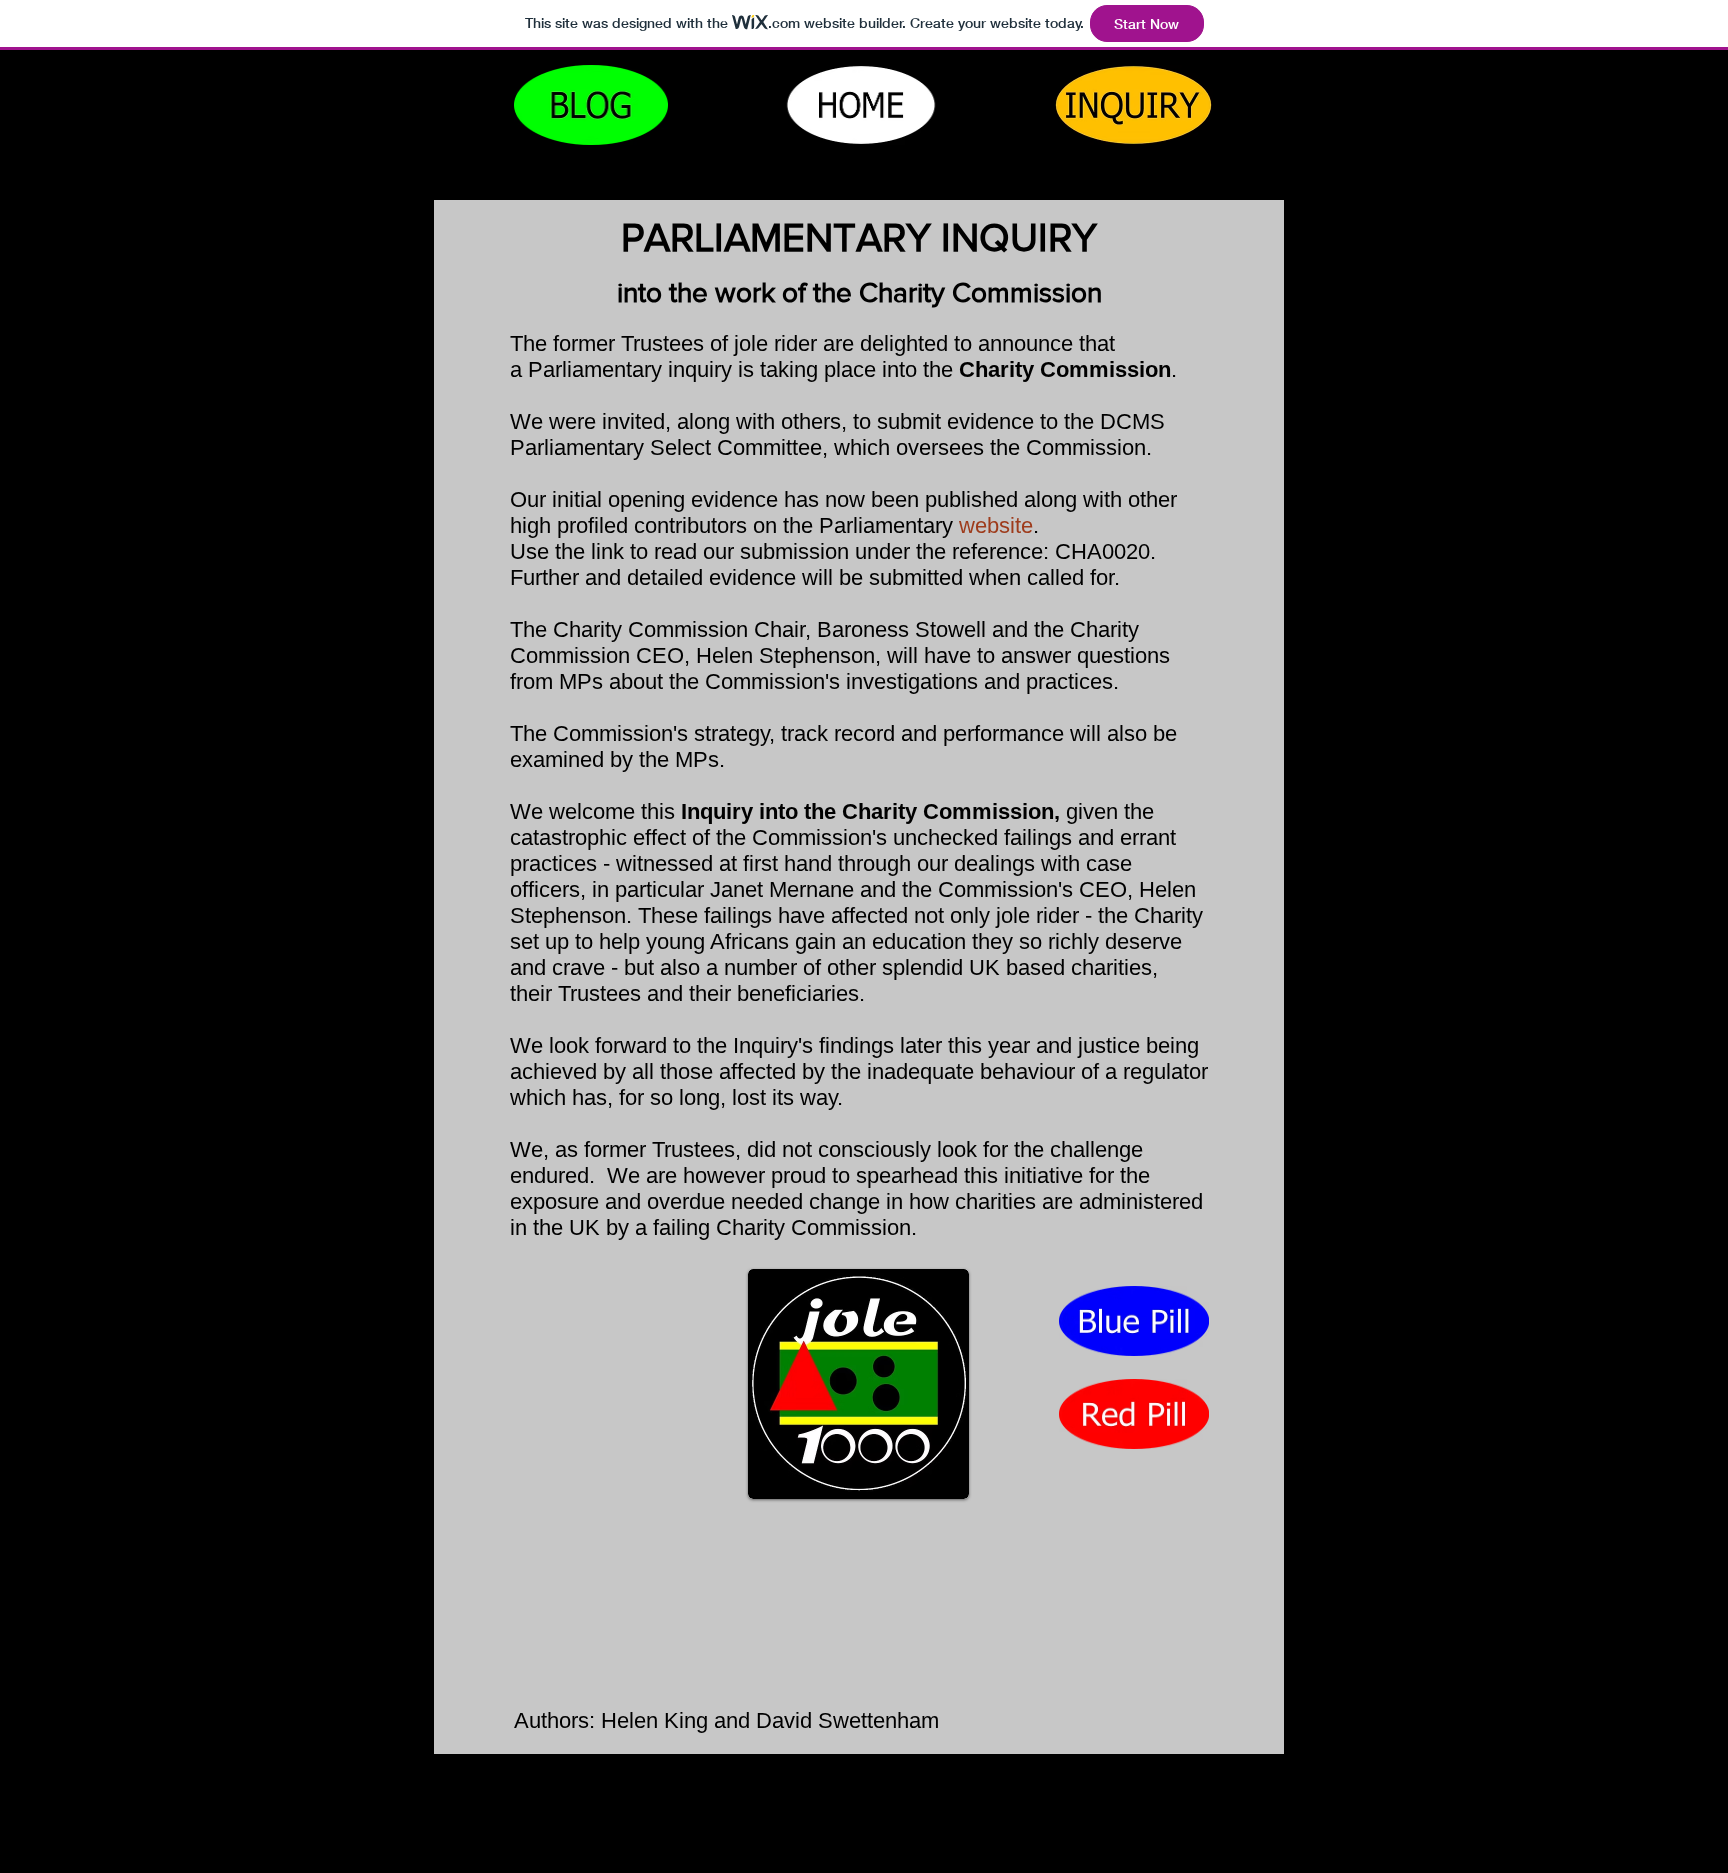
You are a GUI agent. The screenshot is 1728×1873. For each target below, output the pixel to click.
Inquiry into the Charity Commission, (870, 811)
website (996, 525)
